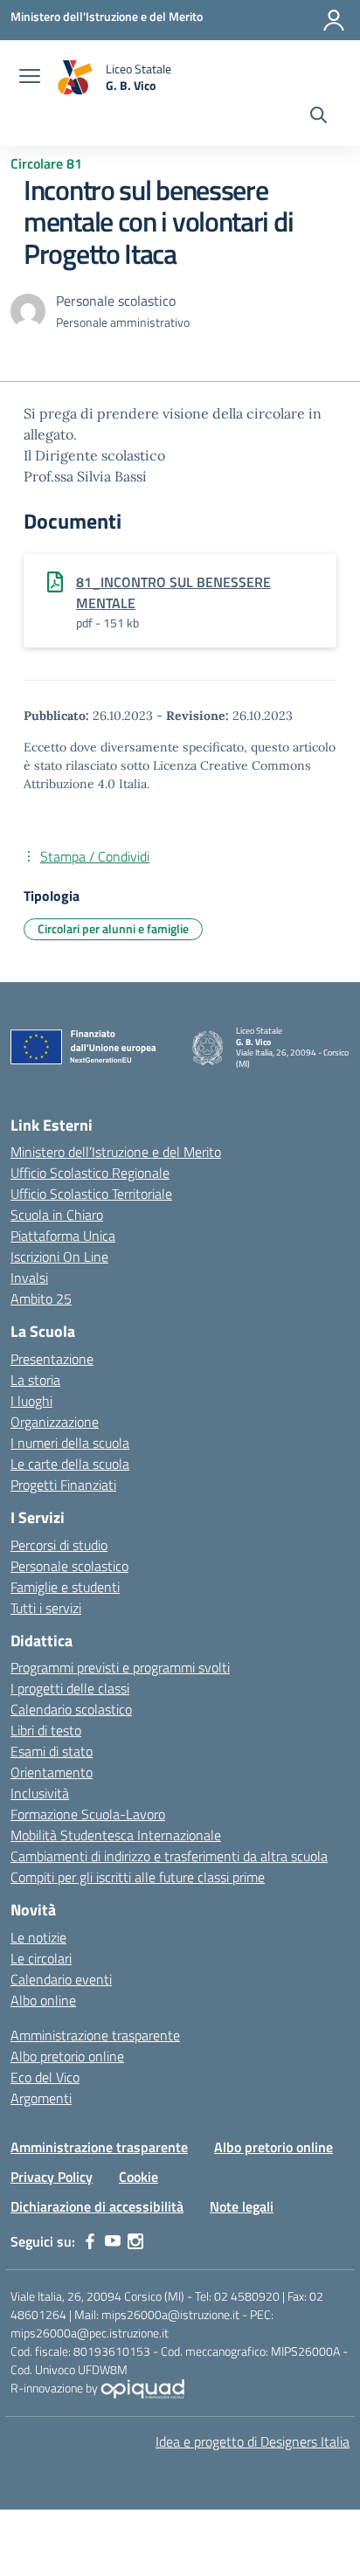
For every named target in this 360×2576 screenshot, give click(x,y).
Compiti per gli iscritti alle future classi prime (138, 1877)
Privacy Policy (52, 2177)
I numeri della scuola (70, 1443)
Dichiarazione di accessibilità (97, 2206)
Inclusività (40, 1793)
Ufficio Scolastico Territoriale (91, 1194)
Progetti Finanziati (63, 1485)
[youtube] (113, 2241)
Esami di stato (52, 1751)
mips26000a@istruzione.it (170, 2314)
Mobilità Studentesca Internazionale (116, 1835)
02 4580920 (247, 2296)
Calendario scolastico (71, 1709)
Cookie (138, 2177)
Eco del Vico (45, 2077)
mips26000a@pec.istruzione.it (90, 2333)
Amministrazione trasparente (95, 2035)
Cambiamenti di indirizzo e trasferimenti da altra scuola (169, 1856)
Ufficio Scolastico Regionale (90, 1173)
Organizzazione (55, 1422)
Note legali (242, 2206)
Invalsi (29, 1278)
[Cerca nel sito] (318, 117)
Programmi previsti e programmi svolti (120, 1667)
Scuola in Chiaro (57, 1215)
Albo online (43, 2000)
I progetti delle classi (70, 1688)
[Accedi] (334, 20)
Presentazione (52, 1359)
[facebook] (90, 2241)
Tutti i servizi (46, 1608)
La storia (35, 1380)
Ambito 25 (41, 1298)
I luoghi (31, 1401)
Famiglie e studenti (65, 1587)
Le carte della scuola (70, 1464)
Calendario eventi (61, 1979)
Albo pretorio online (67, 2056)
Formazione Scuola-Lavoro (88, 1814)
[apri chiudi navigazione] (30, 78)
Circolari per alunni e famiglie (113, 928)
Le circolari (41, 1958)
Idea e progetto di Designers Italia (253, 2441)
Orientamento (52, 1772)
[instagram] (135, 2241)
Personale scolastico (69, 1566)
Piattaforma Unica (63, 1236)
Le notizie (38, 1937)
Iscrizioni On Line (59, 1257)
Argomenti (41, 2098)
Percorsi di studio (59, 1545)
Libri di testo (46, 1730)
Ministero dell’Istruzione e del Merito (116, 1152)
